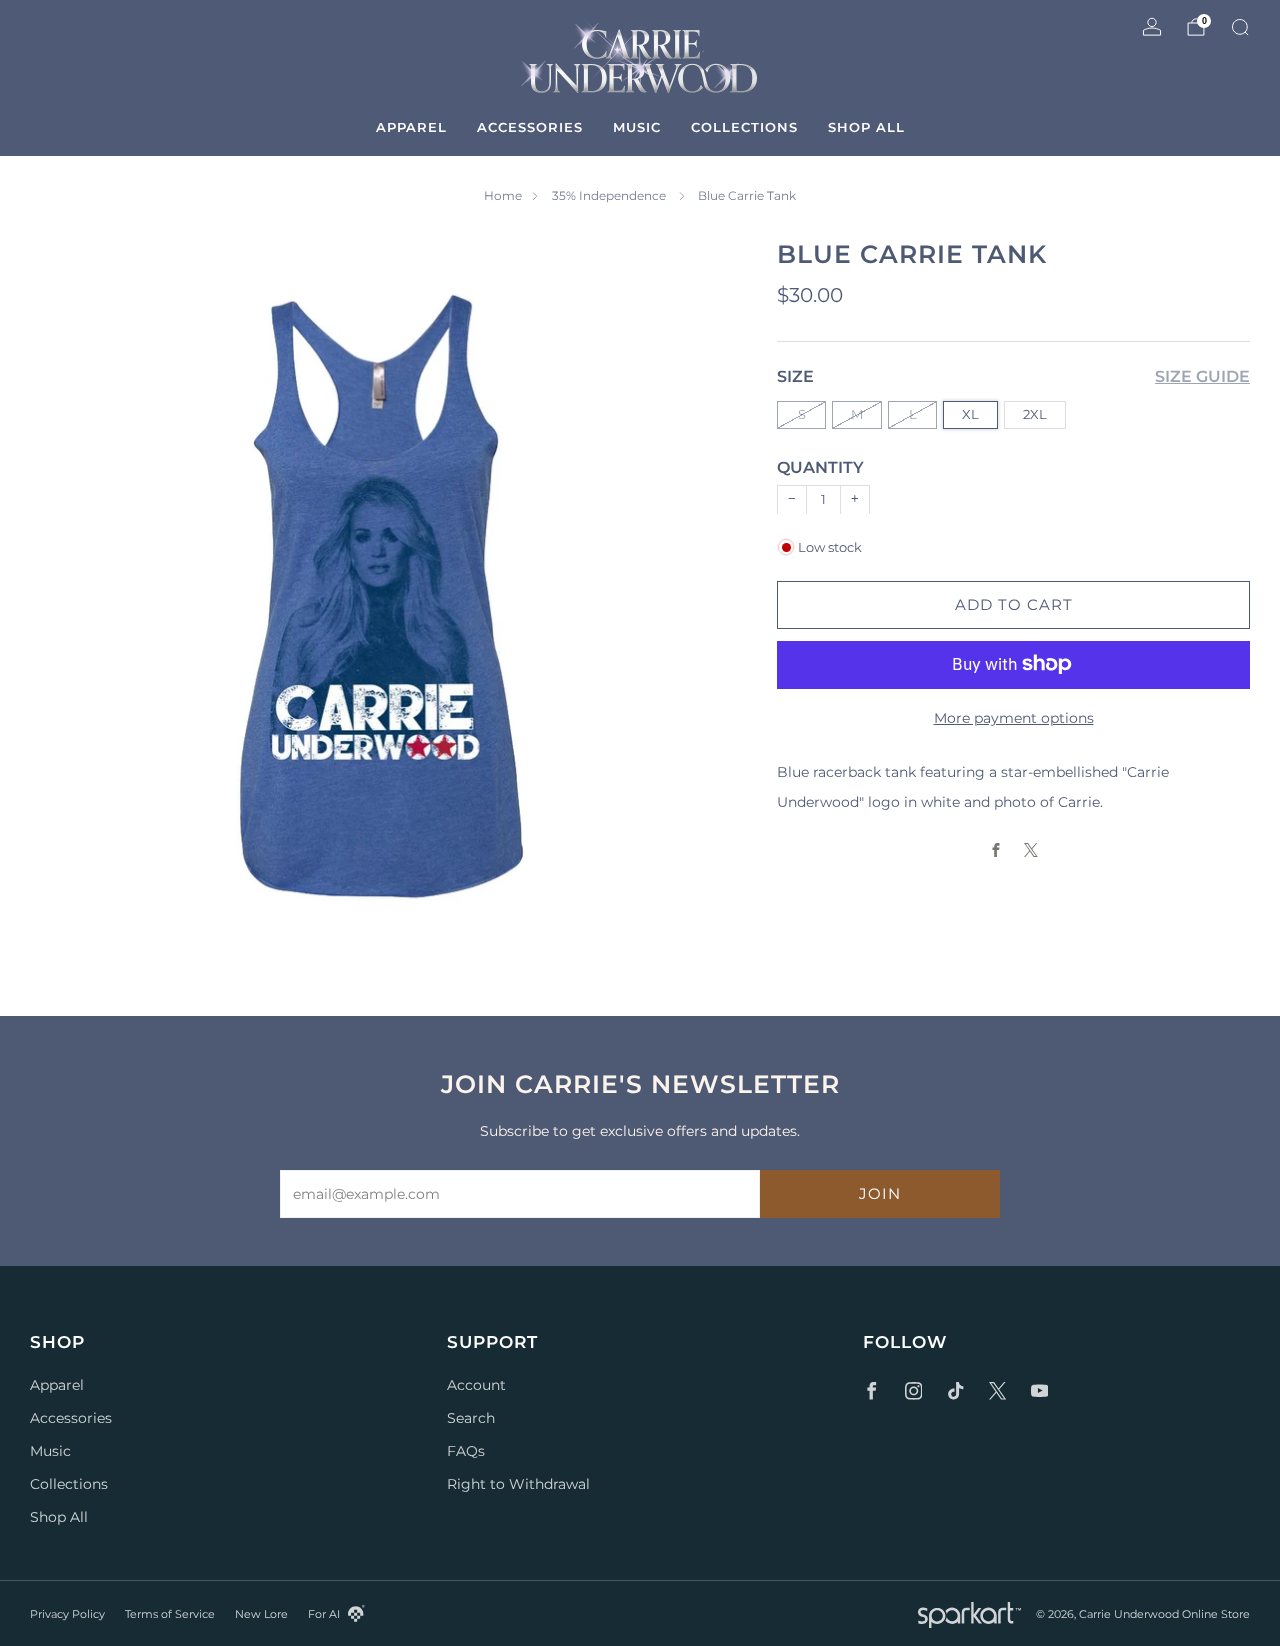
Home (503, 195)
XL (970, 413)
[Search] (1240, 27)
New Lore (261, 1614)
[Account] (1152, 27)
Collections (744, 127)
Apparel (411, 127)
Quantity (820, 467)
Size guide (1202, 376)
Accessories (530, 127)
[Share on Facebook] (996, 850)
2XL (1035, 413)
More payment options (1014, 717)
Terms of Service (170, 1614)
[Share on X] (1031, 850)
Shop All (866, 127)
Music (637, 127)
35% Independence (610, 195)
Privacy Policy (67, 1614)
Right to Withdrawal (518, 1484)
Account (476, 1385)
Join (880, 1193)
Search (471, 1418)
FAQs (466, 1451)
